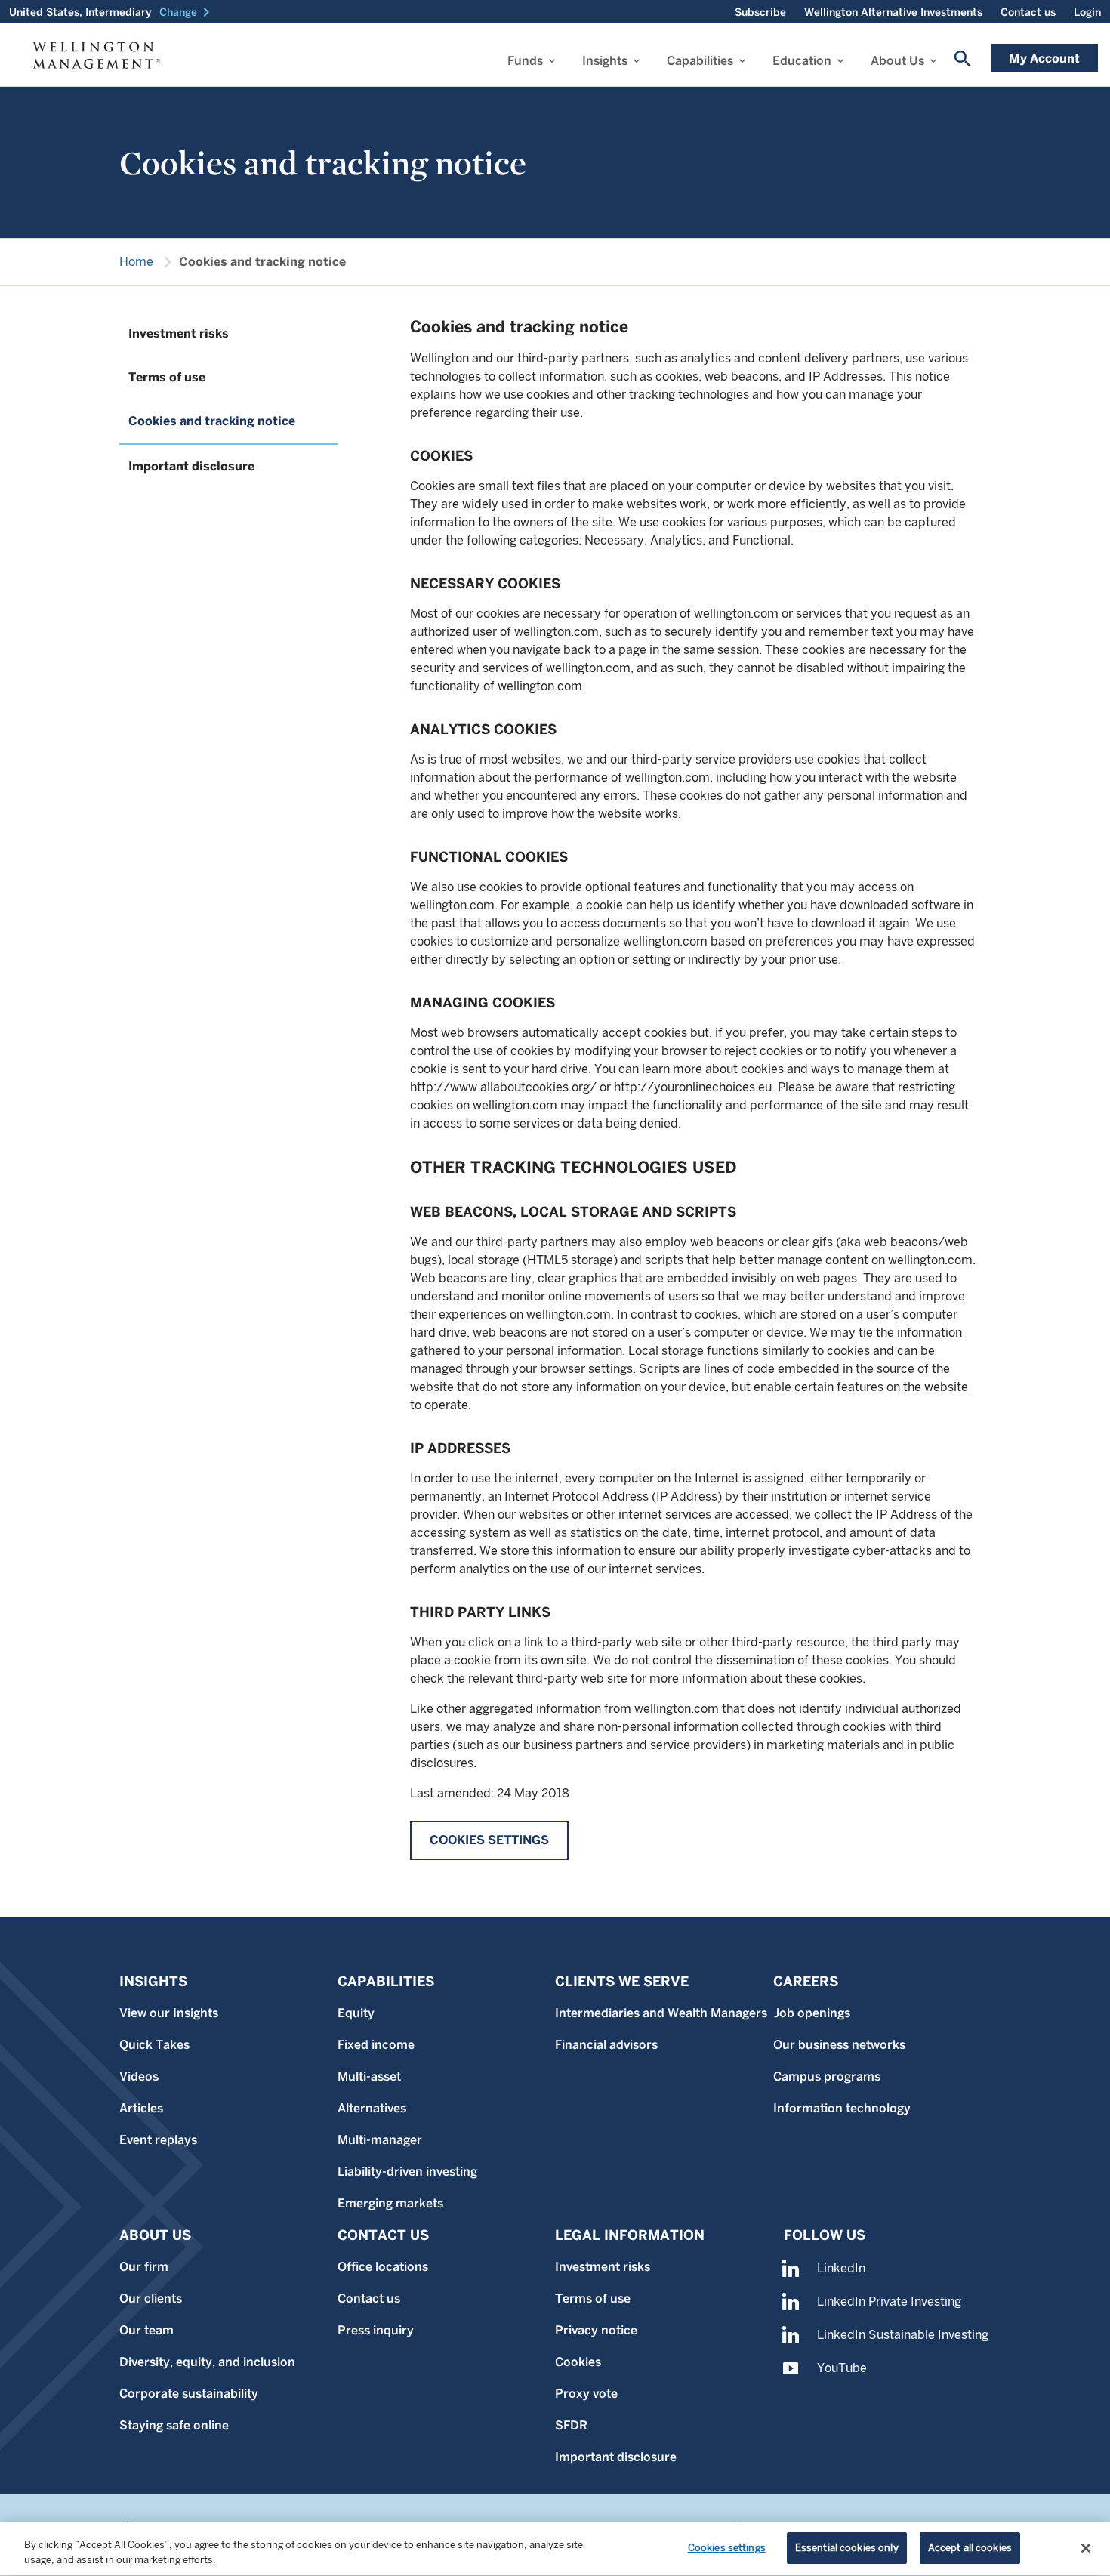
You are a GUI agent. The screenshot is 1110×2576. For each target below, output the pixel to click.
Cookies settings (489, 1840)
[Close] (1086, 2548)
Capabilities (700, 61)
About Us (897, 61)
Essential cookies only (847, 2548)
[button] (187, 12)
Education (802, 61)
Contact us (1028, 12)
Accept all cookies (970, 2548)
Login (1087, 12)
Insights (605, 61)
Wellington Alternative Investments (893, 12)
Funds (525, 61)
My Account (1044, 59)
